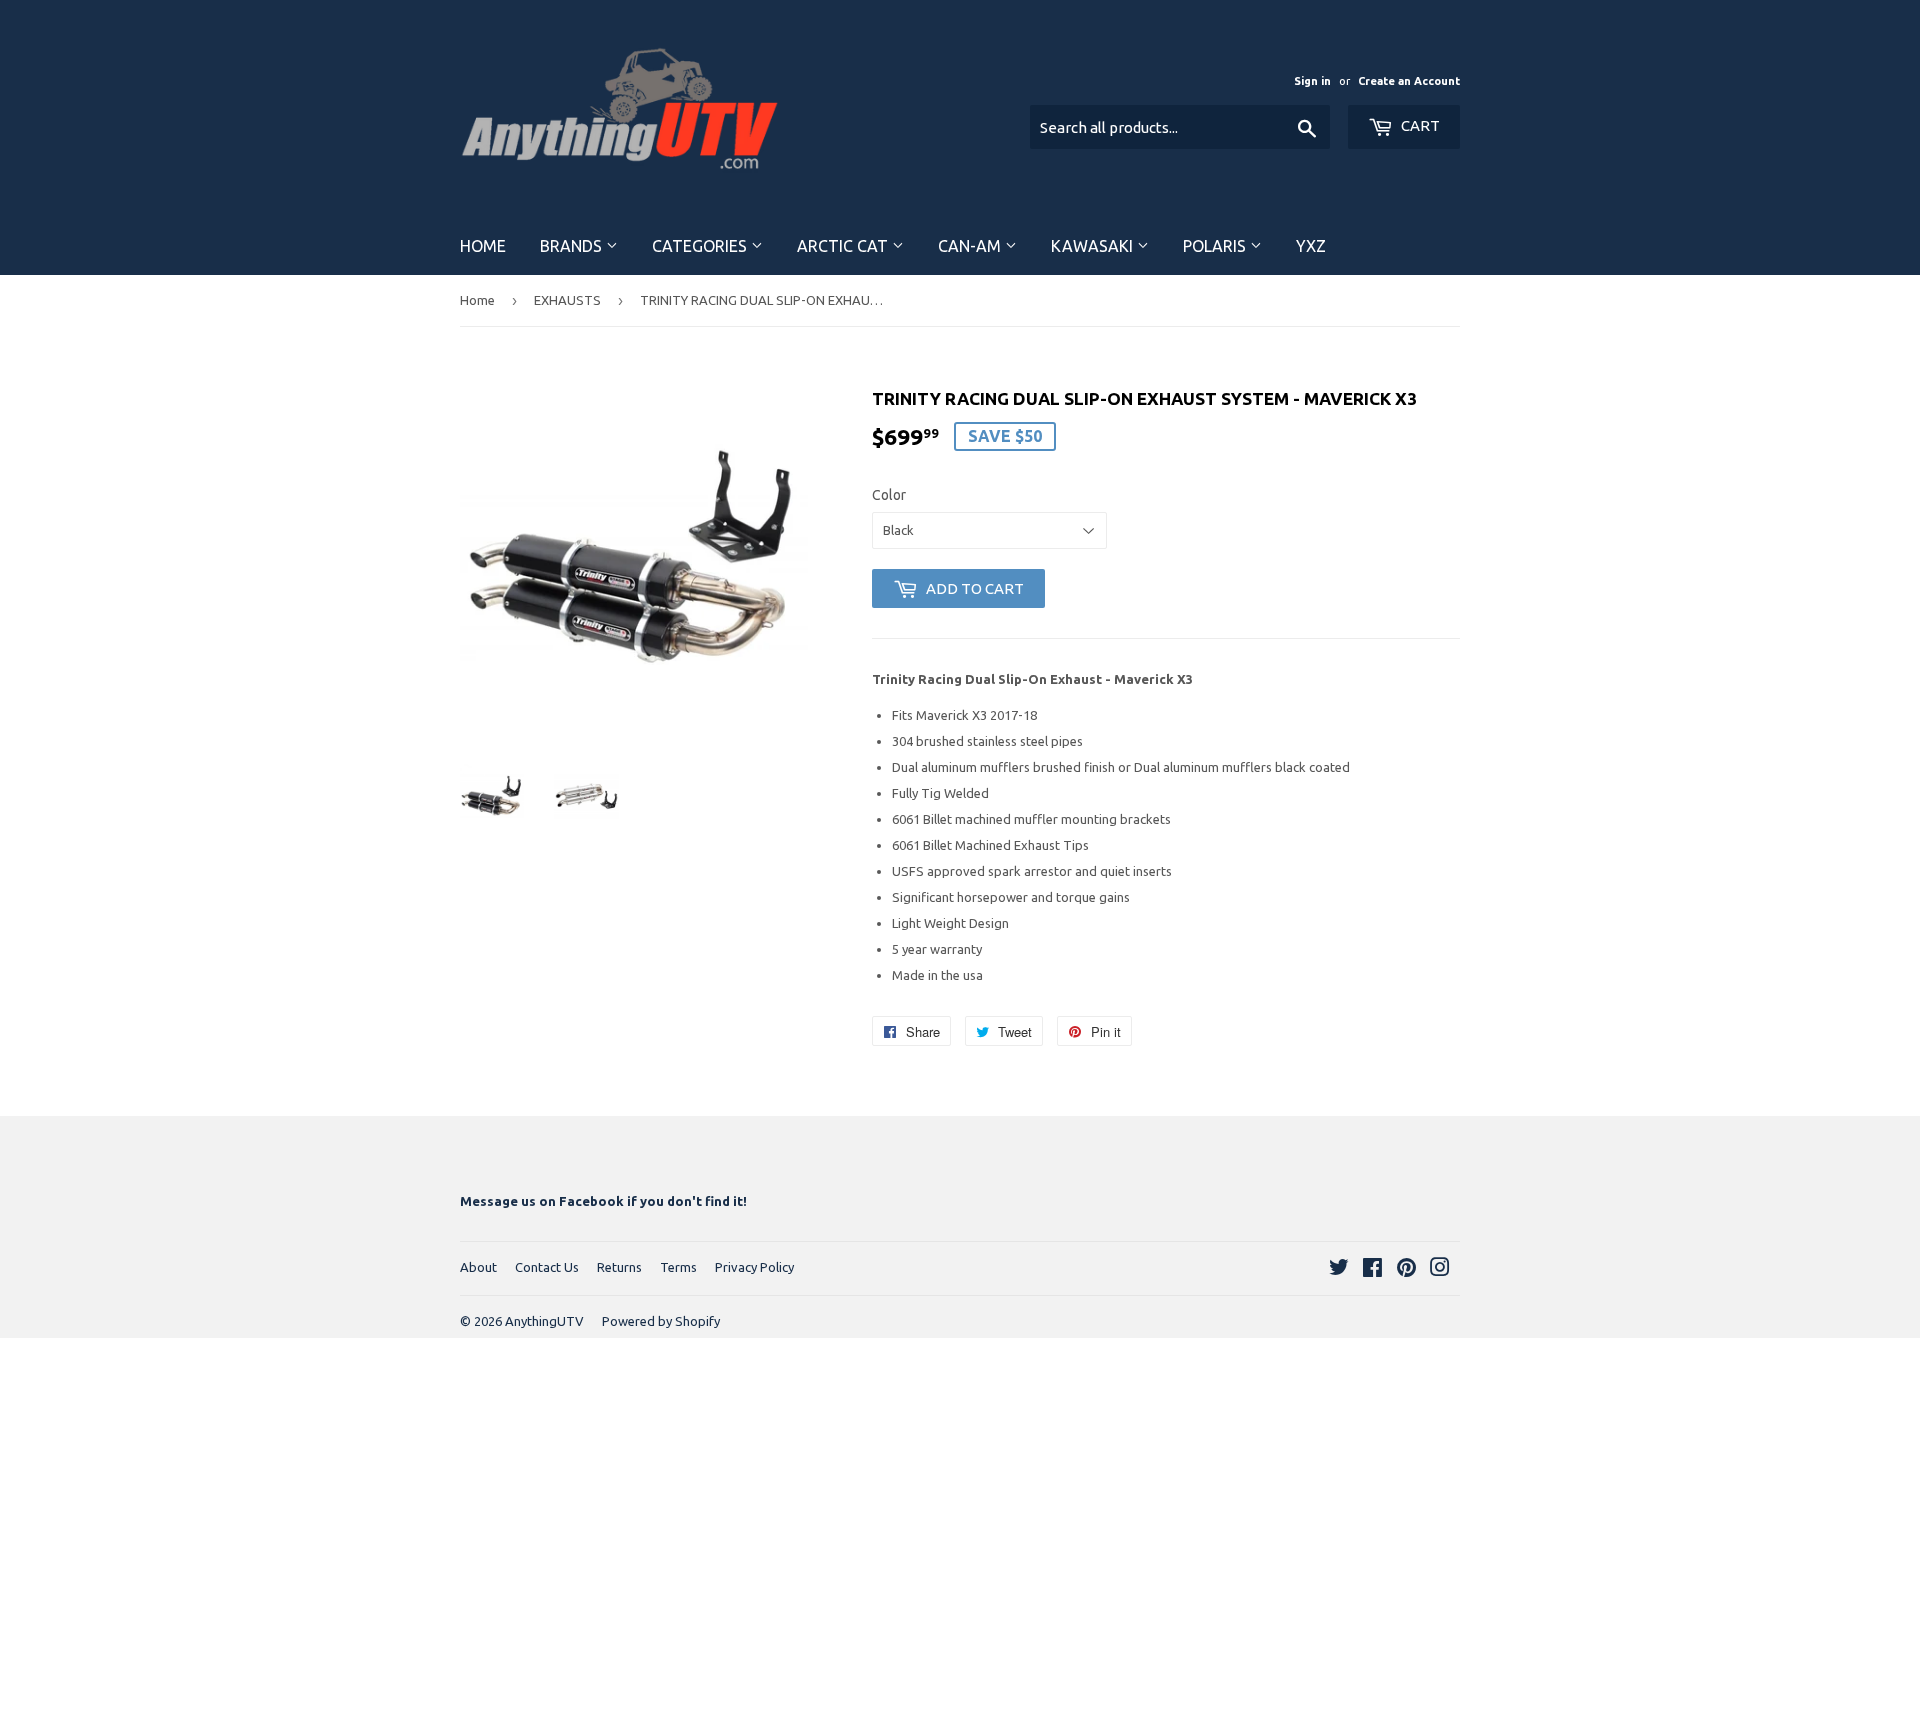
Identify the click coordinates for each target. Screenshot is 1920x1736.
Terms (678, 1267)
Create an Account (1409, 81)
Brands (573, 246)
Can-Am (971, 246)
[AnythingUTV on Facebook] (1372, 1270)
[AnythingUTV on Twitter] (1339, 1270)
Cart (1419, 125)
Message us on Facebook (542, 1201)
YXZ (1311, 246)
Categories (701, 246)
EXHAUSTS (567, 300)
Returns (619, 1267)
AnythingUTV (544, 1321)
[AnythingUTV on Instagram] (1440, 1270)
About (478, 1267)
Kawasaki (1094, 246)
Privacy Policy (754, 1267)
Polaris (1216, 246)
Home (483, 246)
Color (889, 495)
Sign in (1312, 81)
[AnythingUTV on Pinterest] (1406, 1270)
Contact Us (547, 1267)
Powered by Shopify (661, 1321)
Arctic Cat (844, 246)
